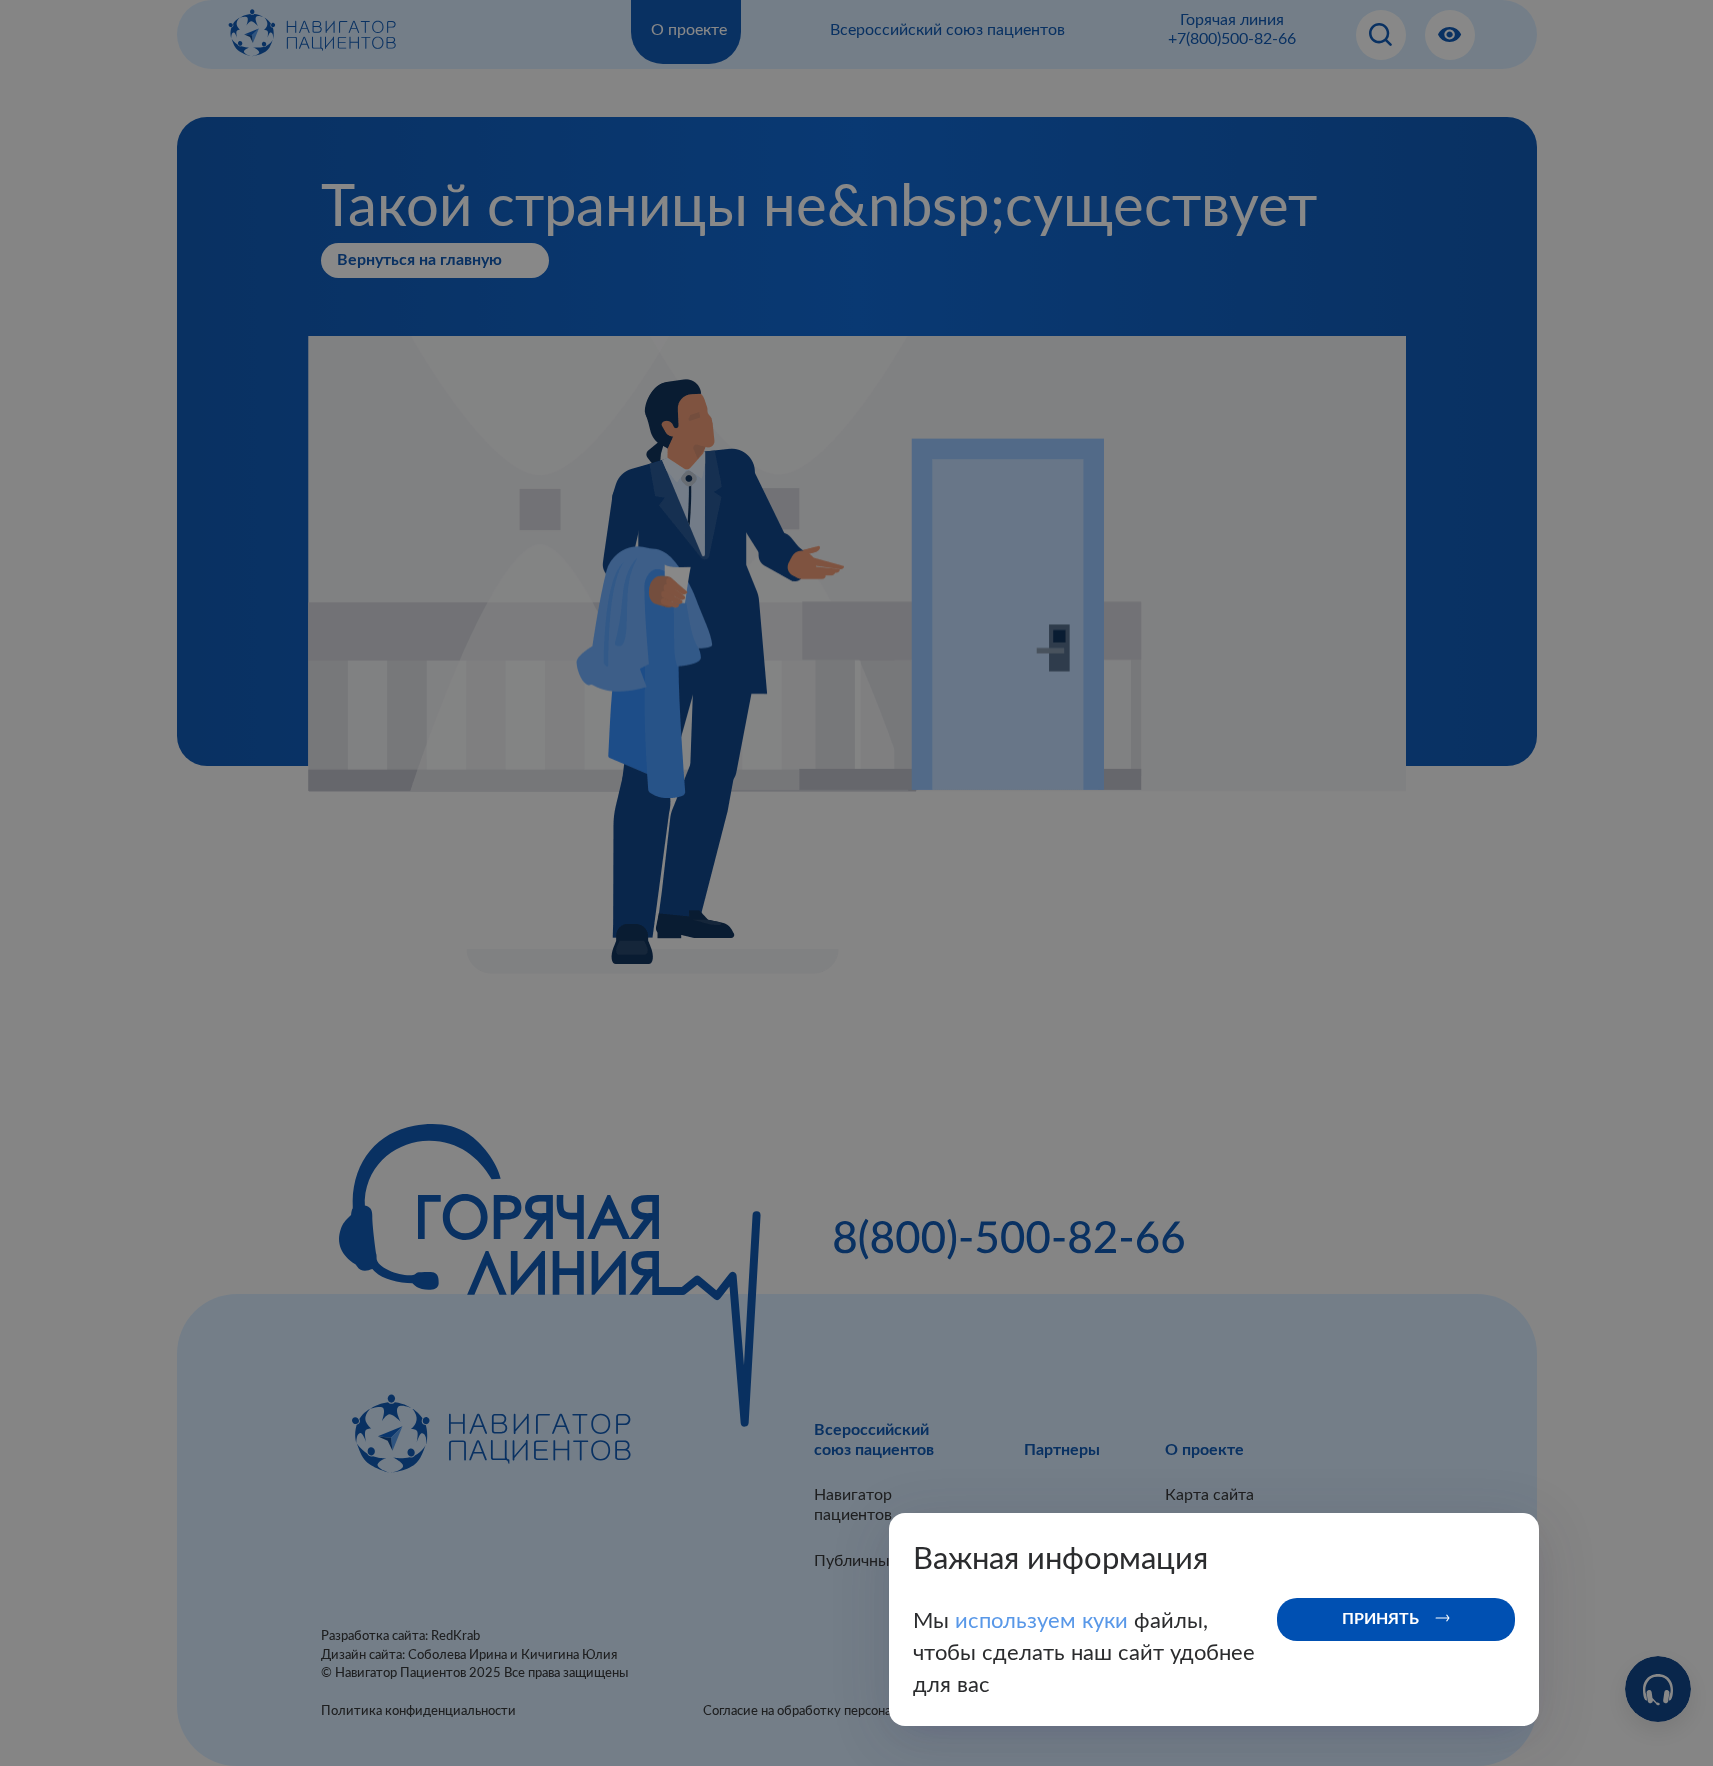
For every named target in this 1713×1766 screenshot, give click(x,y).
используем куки (1044, 1621)
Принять (1380, 1619)
